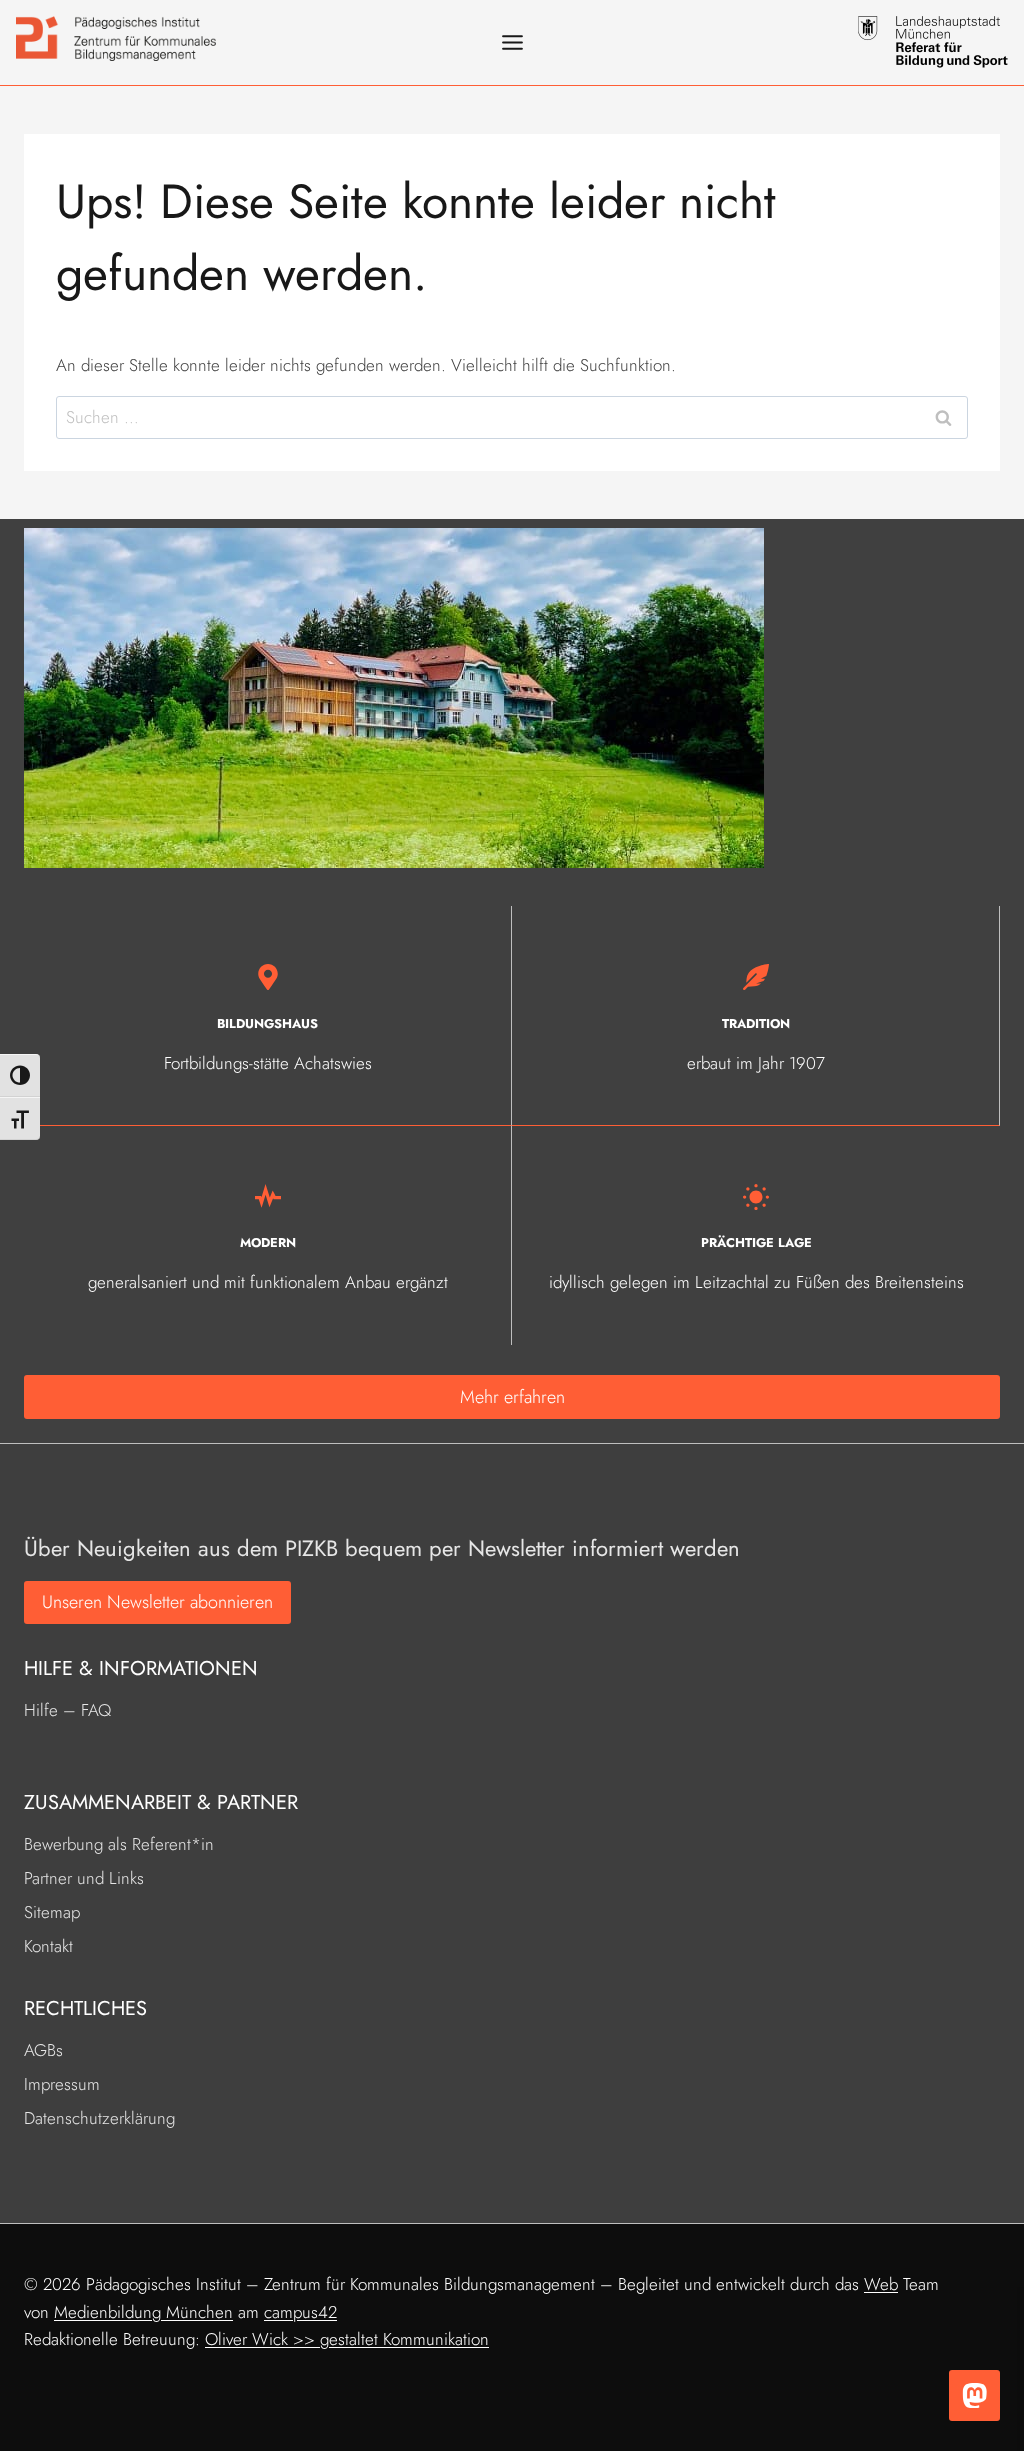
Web (881, 2284)
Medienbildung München (143, 2312)
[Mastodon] (974, 2395)
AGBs (43, 2050)
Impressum (62, 2084)
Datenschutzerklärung (99, 2118)
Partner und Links (84, 1878)
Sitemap (52, 1912)
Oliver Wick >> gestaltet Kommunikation (347, 2339)
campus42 (300, 2312)
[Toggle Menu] (512, 42)
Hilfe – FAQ (67, 1710)
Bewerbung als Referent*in (119, 1844)
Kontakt (48, 1946)
